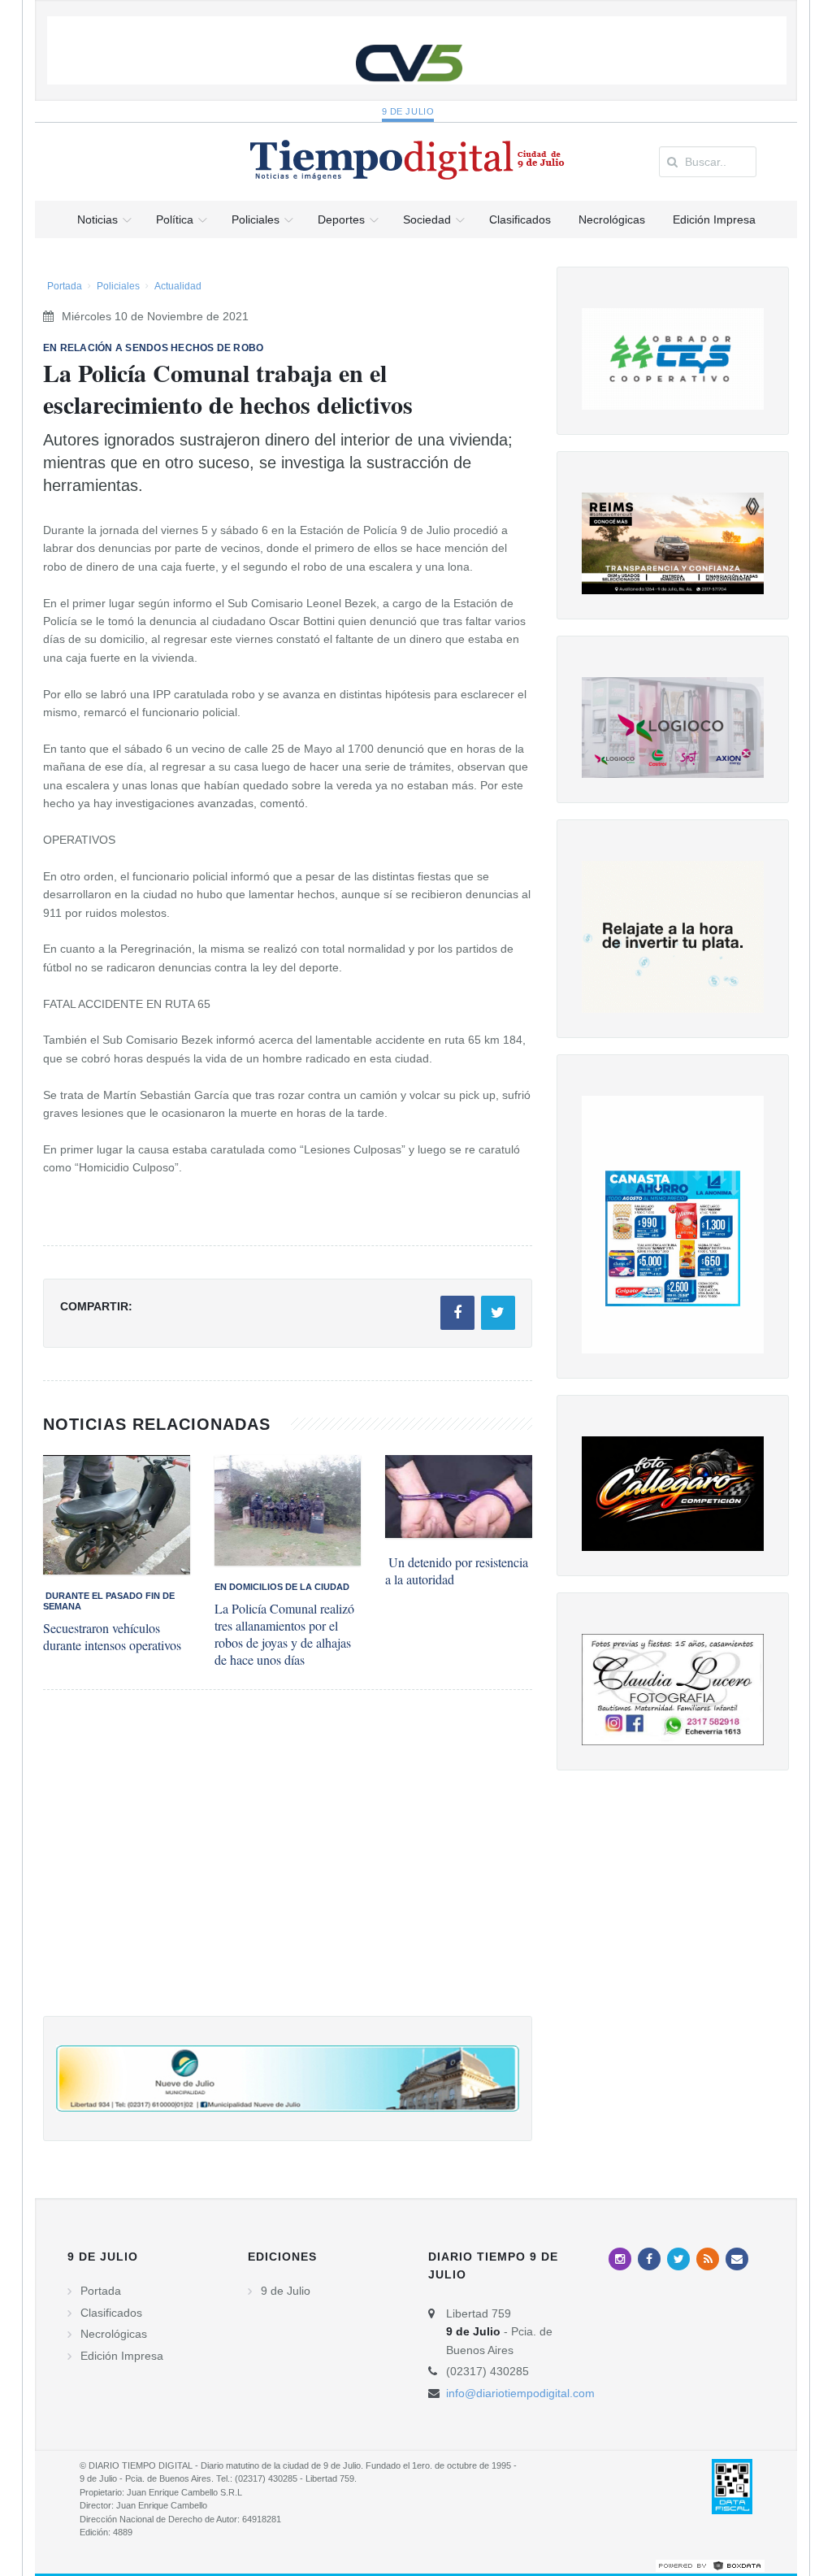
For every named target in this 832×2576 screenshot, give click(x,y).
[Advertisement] (288, 1869)
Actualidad (178, 286)
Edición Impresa (122, 2356)
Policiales (118, 286)
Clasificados (111, 2313)
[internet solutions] (710, 2565)
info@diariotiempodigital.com (520, 2393)
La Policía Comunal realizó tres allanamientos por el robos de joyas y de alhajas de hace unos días (284, 1634)
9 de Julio (408, 111)
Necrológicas (114, 2334)
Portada (65, 286)
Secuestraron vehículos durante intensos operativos (112, 1636)
